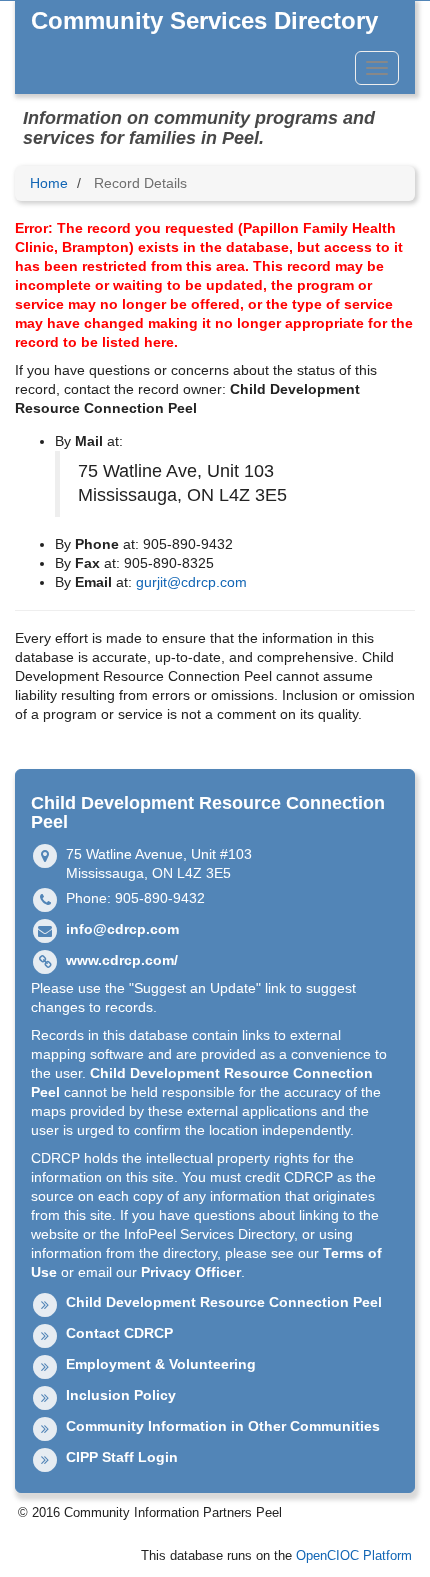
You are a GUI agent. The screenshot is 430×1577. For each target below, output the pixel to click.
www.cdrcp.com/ (122, 960)
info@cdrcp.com (122, 929)
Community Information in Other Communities (223, 1426)
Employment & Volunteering (161, 1364)
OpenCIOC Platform (354, 1556)
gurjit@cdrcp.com (191, 582)
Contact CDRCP (119, 1333)
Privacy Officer (191, 1272)
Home (49, 183)
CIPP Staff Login (122, 1457)
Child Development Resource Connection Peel (224, 1302)
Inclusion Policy (121, 1395)
